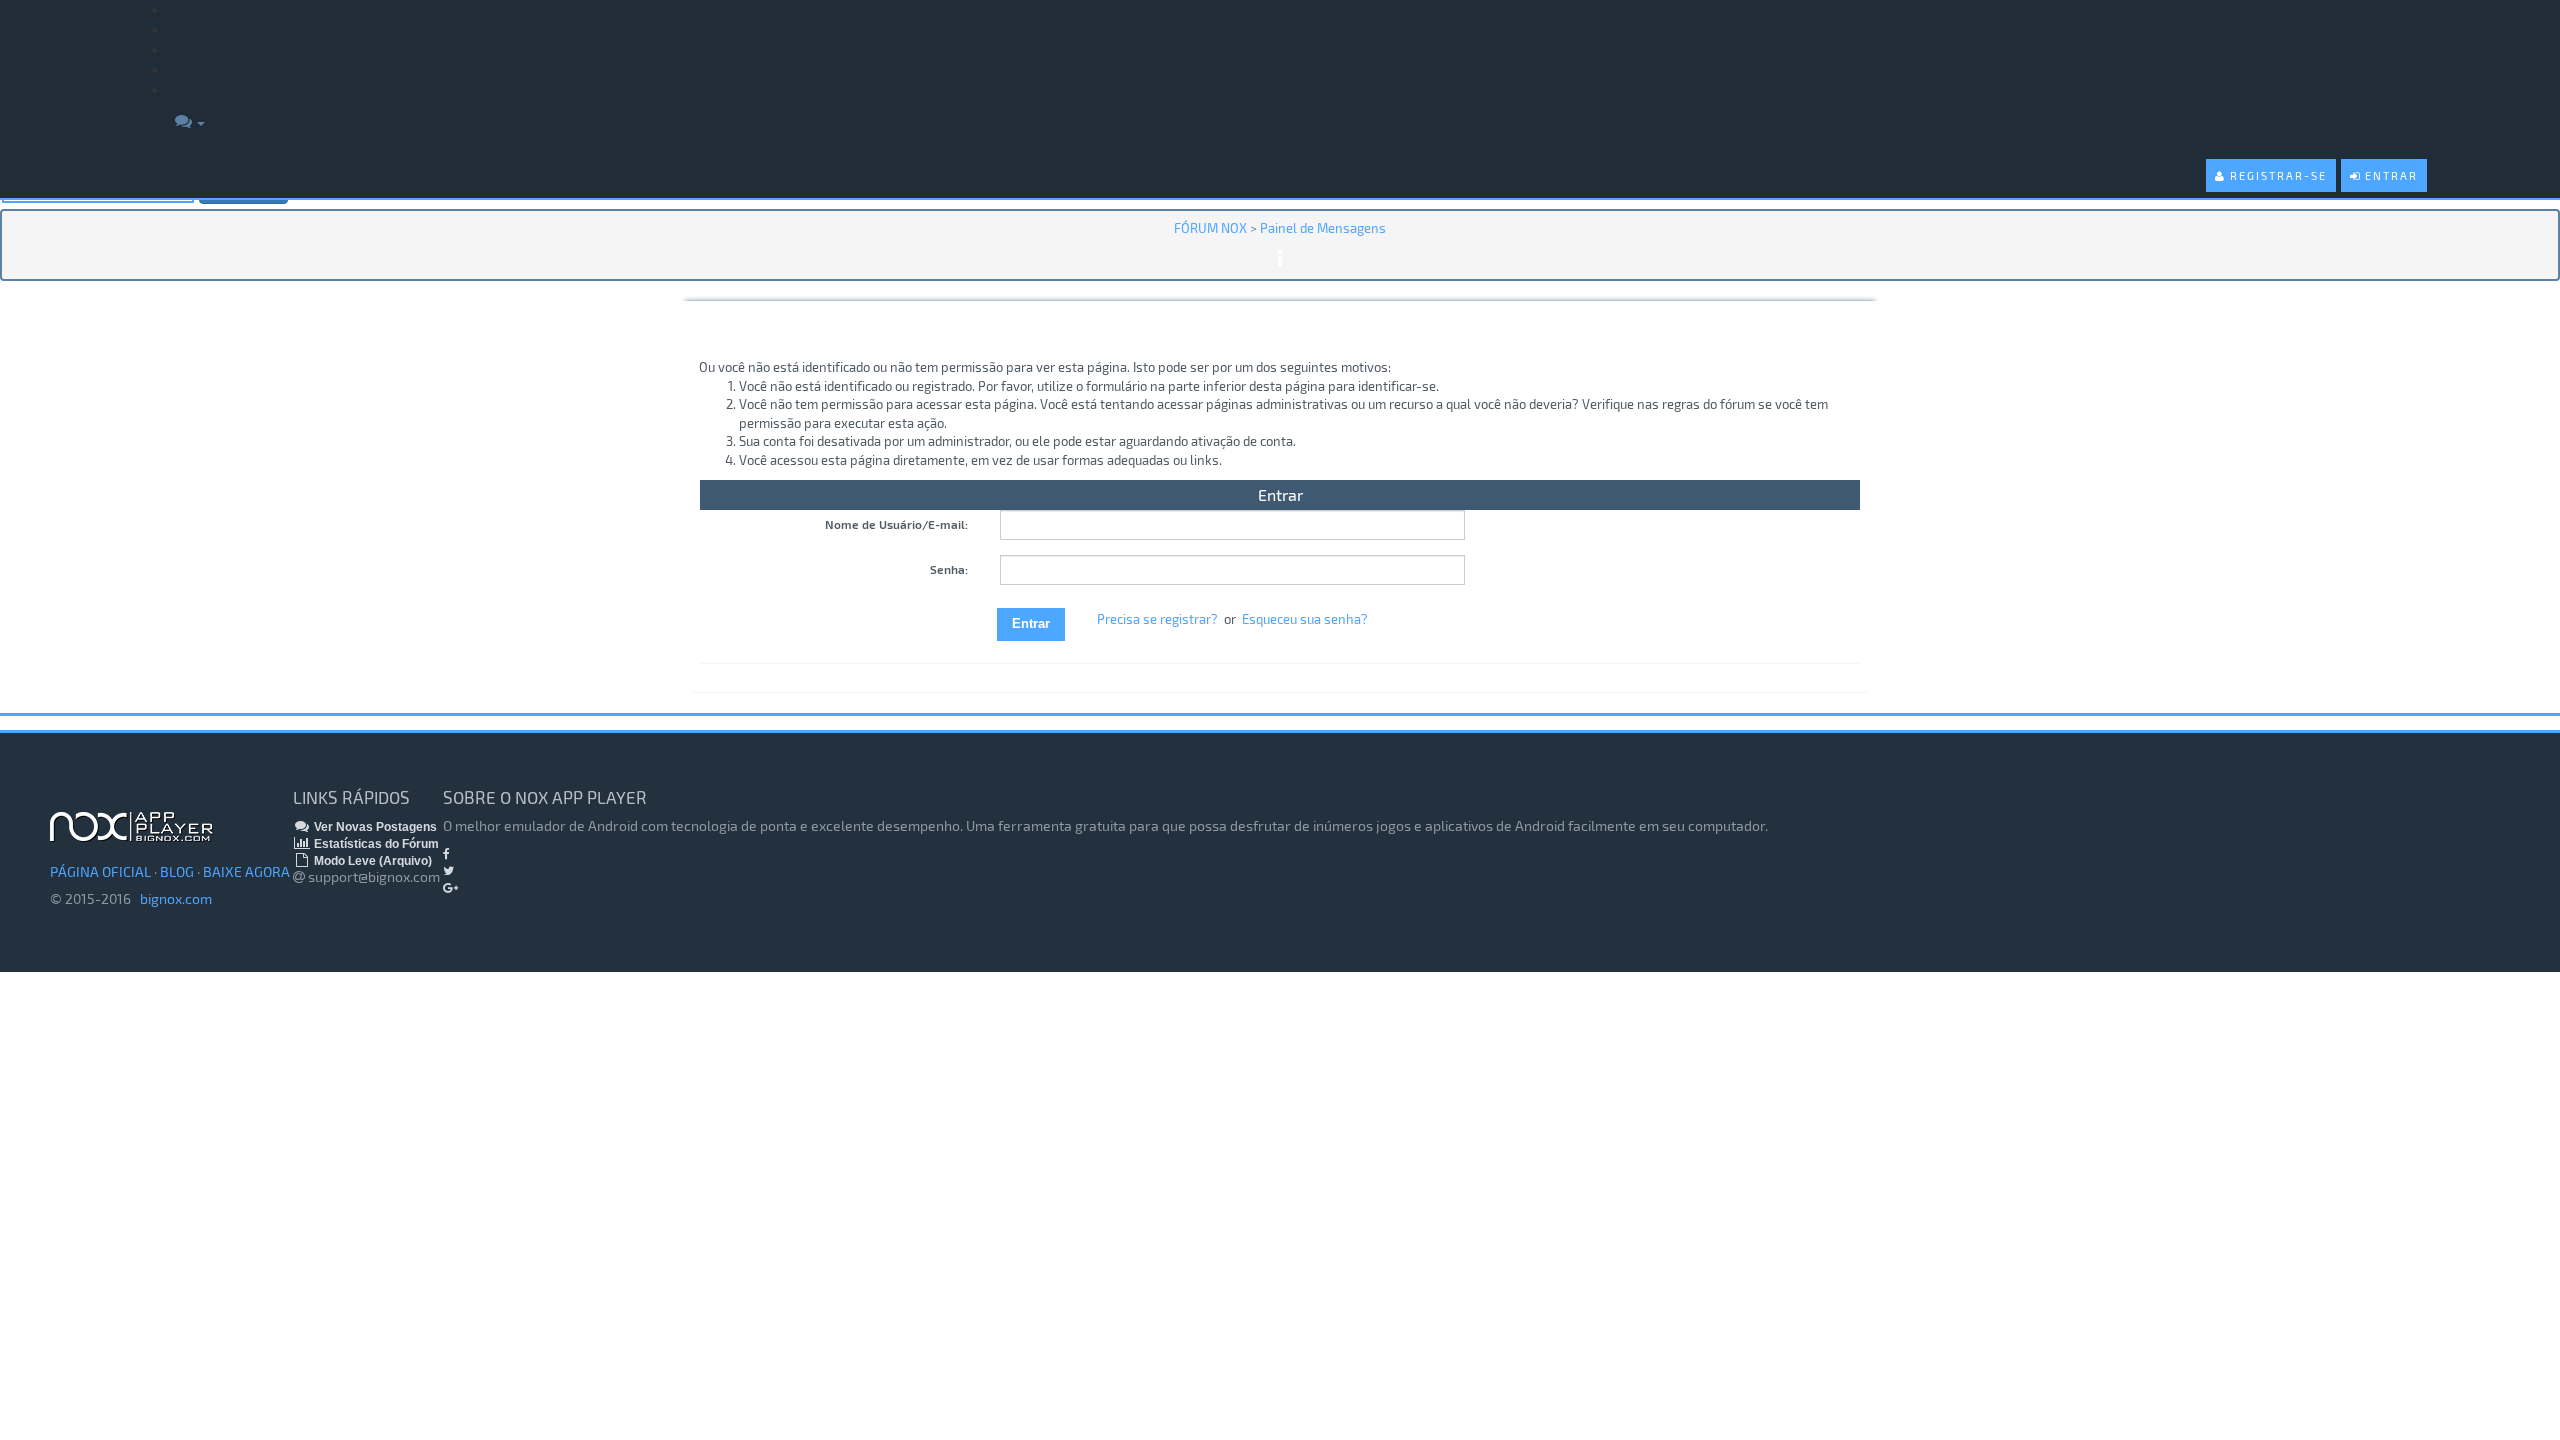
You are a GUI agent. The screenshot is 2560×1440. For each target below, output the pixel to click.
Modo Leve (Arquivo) (371, 861)
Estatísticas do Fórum (375, 844)
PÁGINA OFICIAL (100, 871)
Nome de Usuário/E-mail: (896, 524)
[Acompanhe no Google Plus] (450, 888)
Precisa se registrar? (1157, 619)
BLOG (177, 871)
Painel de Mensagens (1323, 228)
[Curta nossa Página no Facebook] (446, 854)
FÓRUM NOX (1210, 228)
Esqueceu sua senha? (1305, 619)
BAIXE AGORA (246, 871)
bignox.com (171, 898)
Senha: (949, 569)
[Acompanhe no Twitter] (448, 871)
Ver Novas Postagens (374, 827)
